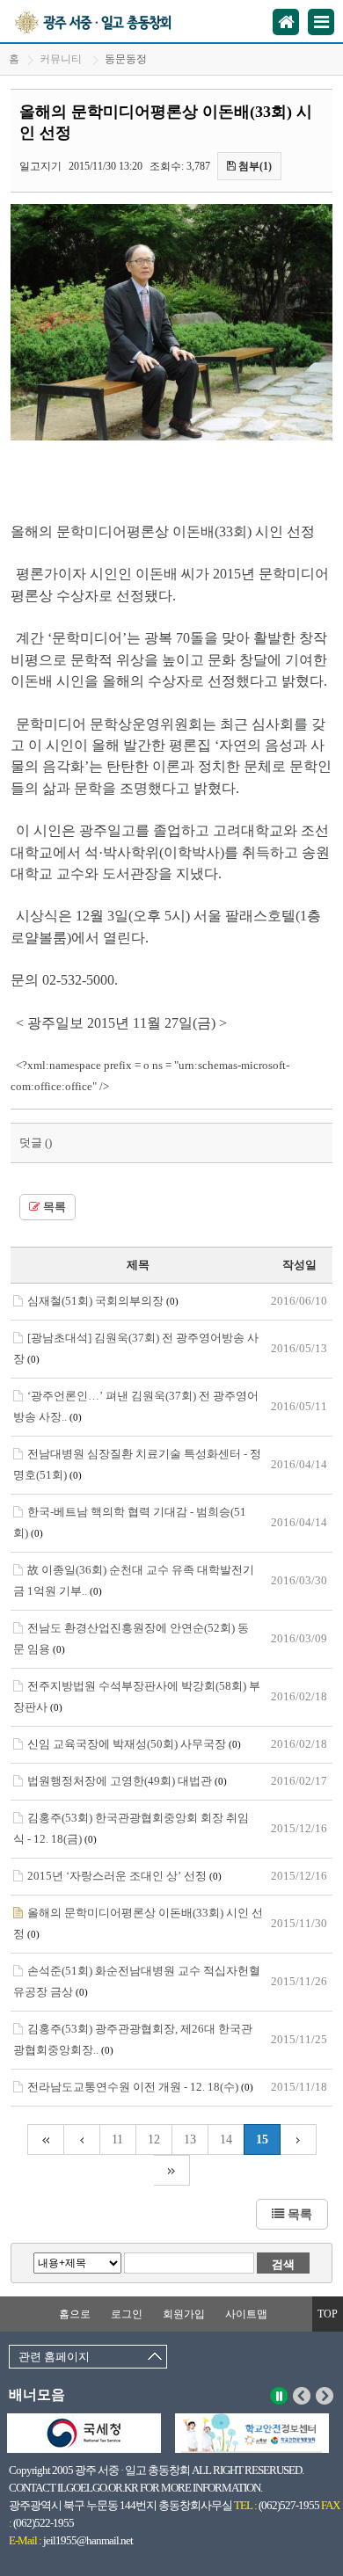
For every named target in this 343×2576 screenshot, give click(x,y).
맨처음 (45, 2139)
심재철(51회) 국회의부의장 (103, 1301)
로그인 (127, 2314)
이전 (302, 2396)
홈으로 (75, 2314)
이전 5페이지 (82, 2139)
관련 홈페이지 (54, 2357)
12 (154, 2139)
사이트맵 (246, 2314)
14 (226, 2139)
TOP (328, 2314)
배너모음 (37, 2394)
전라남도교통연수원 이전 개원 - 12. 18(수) (140, 2087)
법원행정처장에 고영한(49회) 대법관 (127, 1781)
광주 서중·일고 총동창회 (113, 21)
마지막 (172, 2170)
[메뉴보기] (321, 22)
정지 (279, 2396)
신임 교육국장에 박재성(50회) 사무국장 (134, 1744)
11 (117, 2139)
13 (190, 2139)
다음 (325, 2396)
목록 (53, 1207)
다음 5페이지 (299, 2139)
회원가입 (184, 2314)
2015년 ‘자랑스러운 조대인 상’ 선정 (124, 1876)
